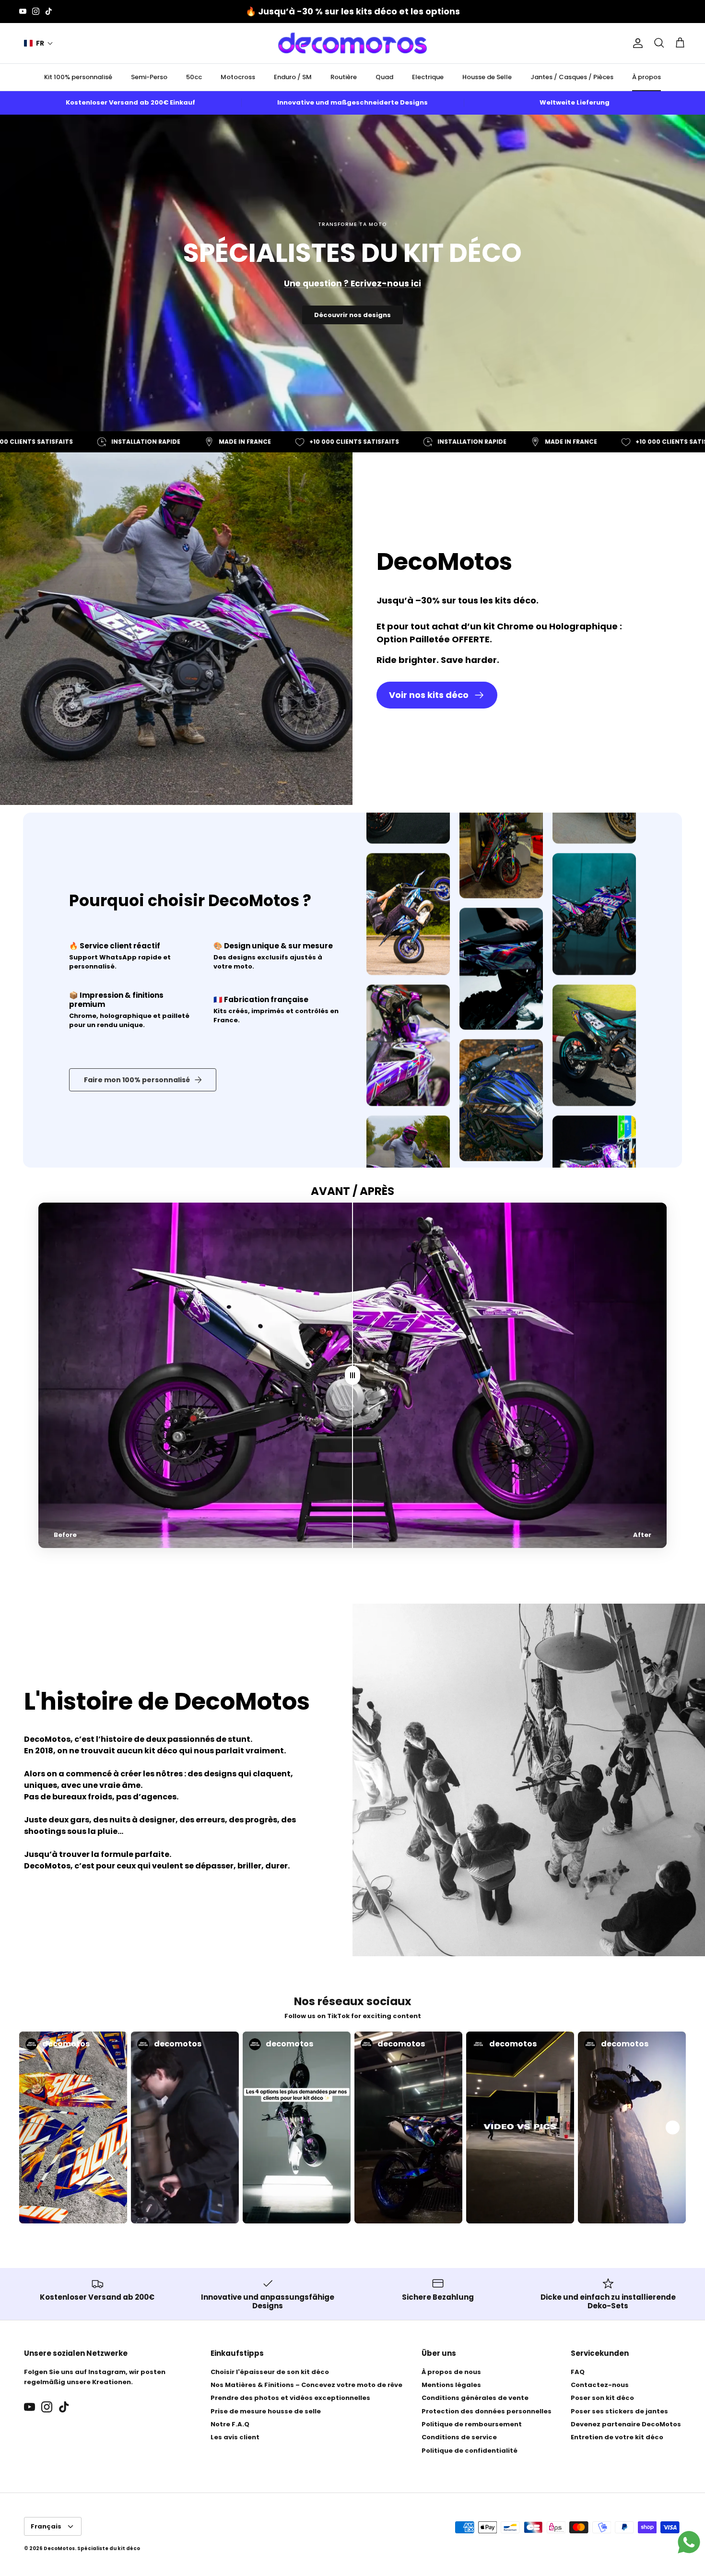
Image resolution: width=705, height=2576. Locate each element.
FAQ (578, 2372)
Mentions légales (451, 2385)
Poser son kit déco (602, 2398)
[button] (39, 43)
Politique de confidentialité (470, 2451)
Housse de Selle (487, 77)
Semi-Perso (149, 77)
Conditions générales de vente (475, 2398)
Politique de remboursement (472, 2424)
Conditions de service (459, 2437)
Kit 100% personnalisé (78, 77)
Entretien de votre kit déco (617, 2437)
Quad (384, 77)
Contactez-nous (600, 2385)
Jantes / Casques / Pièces (572, 77)
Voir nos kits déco (429, 695)
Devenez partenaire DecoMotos (626, 2424)
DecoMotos (59, 2548)
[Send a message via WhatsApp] (689, 2542)
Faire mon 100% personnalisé (137, 1080)
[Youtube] (23, 11)
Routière (344, 77)
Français (46, 2526)
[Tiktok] (49, 11)
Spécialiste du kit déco (109, 2548)
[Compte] (636, 43)
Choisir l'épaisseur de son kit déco (270, 2372)
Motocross (238, 77)
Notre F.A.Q (230, 2424)
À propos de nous (451, 2372)
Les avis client (235, 2437)
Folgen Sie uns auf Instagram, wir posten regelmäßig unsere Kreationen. (95, 2377)
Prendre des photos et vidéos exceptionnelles (290, 2398)
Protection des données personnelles (487, 2411)
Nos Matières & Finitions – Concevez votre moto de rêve (306, 2385)
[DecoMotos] (352, 43)
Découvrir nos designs (352, 315)
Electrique (428, 77)
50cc (194, 77)
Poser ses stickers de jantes (619, 2411)
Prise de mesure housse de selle (266, 2411)
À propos (646, 77)
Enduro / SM (293, 77)
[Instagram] (36, 11)
